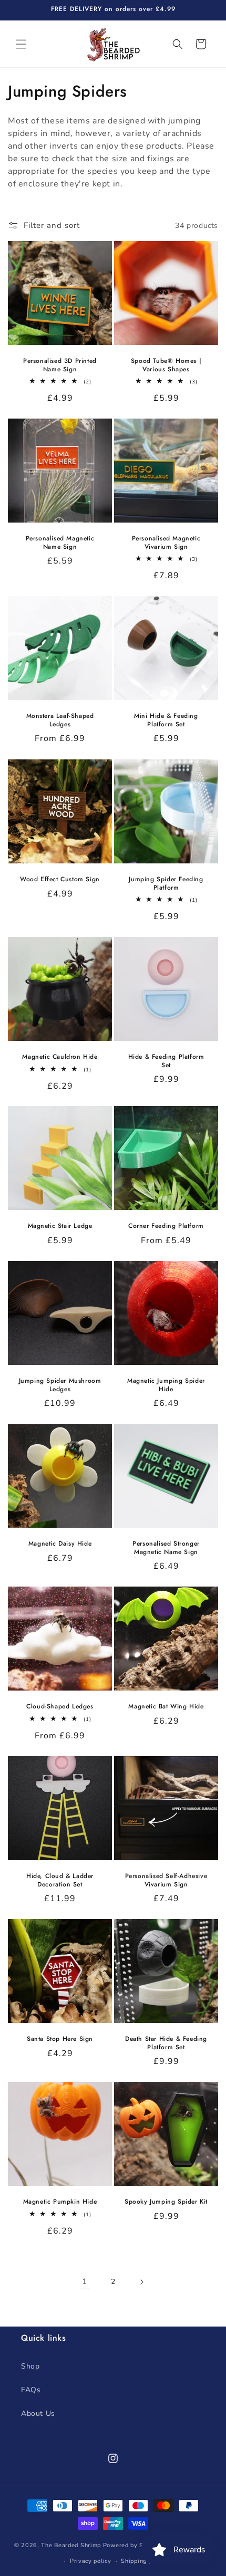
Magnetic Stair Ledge (60, 1226)
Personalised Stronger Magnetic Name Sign (166, 1548)
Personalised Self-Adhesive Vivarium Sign (166, 1880)
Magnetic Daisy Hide (60, 1544)
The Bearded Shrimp (71, 2545)
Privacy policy (91, 2561)
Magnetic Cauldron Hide (60, 1057)
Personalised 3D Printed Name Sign (60, 365)
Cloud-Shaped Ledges (60, 1707)
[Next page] (141, 2282)
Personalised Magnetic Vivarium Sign (166, 543)
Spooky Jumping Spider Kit (166, 2202)
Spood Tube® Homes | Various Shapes (166, 365)
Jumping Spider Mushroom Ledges (60, 1385)
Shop (30, 2366)
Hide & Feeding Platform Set (166, 1061)
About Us (38, 2413)
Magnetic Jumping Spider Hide (166, 1385)
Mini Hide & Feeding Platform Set (166, 720)
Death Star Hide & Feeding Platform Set (166, 2043)
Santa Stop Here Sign (60, 2039)
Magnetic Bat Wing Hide (166, 1707)
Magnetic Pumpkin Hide (60, 2202)
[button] (21, 44)
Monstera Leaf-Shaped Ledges (60, 720)
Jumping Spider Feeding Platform (166, 884)
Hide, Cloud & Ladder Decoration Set (60, 1880)
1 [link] (85, 2281)
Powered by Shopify (133, 2545)
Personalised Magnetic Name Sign (60, 543)
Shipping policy (143, 2561)
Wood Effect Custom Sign (60, 880)
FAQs (31, 2390)
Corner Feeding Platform (166, 1226)
